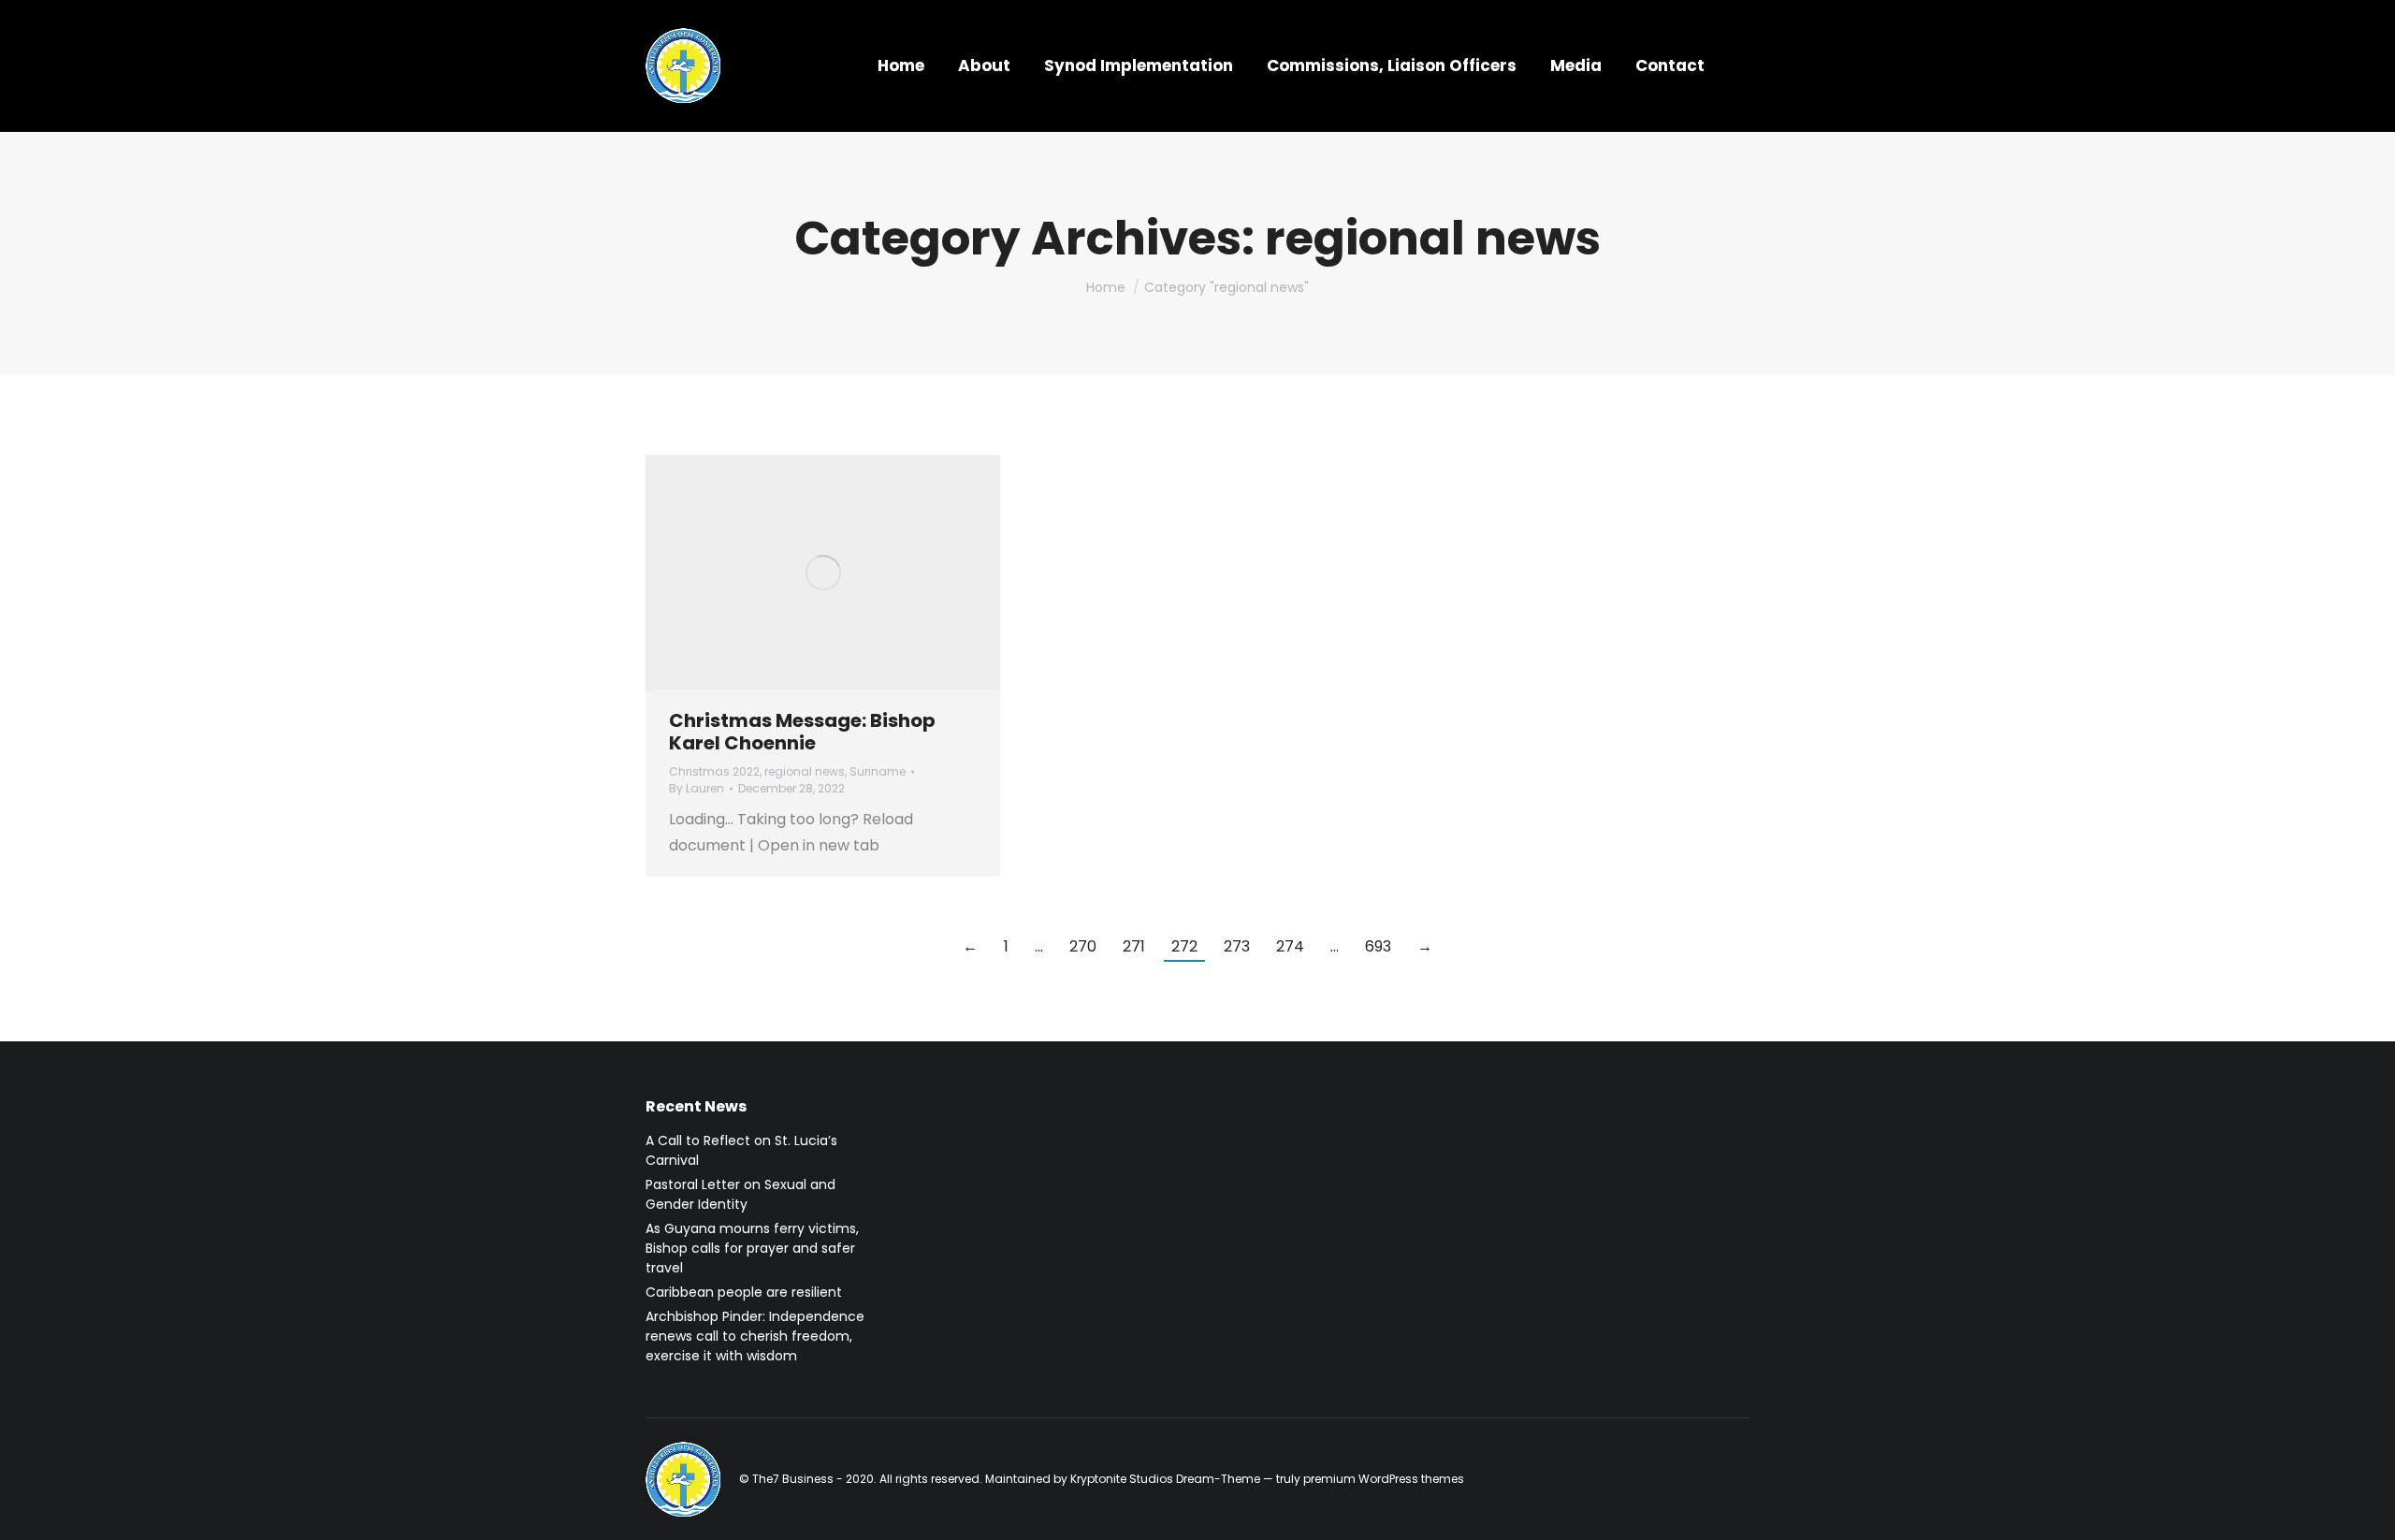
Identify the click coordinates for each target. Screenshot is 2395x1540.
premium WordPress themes (1384, 1479)
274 (1290, 946)
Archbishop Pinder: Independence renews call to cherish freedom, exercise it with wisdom (755, 1336)
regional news (805, 771)
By (697, 788)
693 (1378, 946)
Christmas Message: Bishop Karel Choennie (802, 732)
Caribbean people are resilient (744, 1292)
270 (1083, 946)
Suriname (878, 771)
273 (1237, 946)
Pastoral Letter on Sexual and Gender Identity (740, 1194)
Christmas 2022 (714, 771)
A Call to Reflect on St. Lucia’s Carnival (741, 1150)
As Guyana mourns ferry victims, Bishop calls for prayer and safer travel (752, 1248)
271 (1134, 946)
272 (1184, 946)
